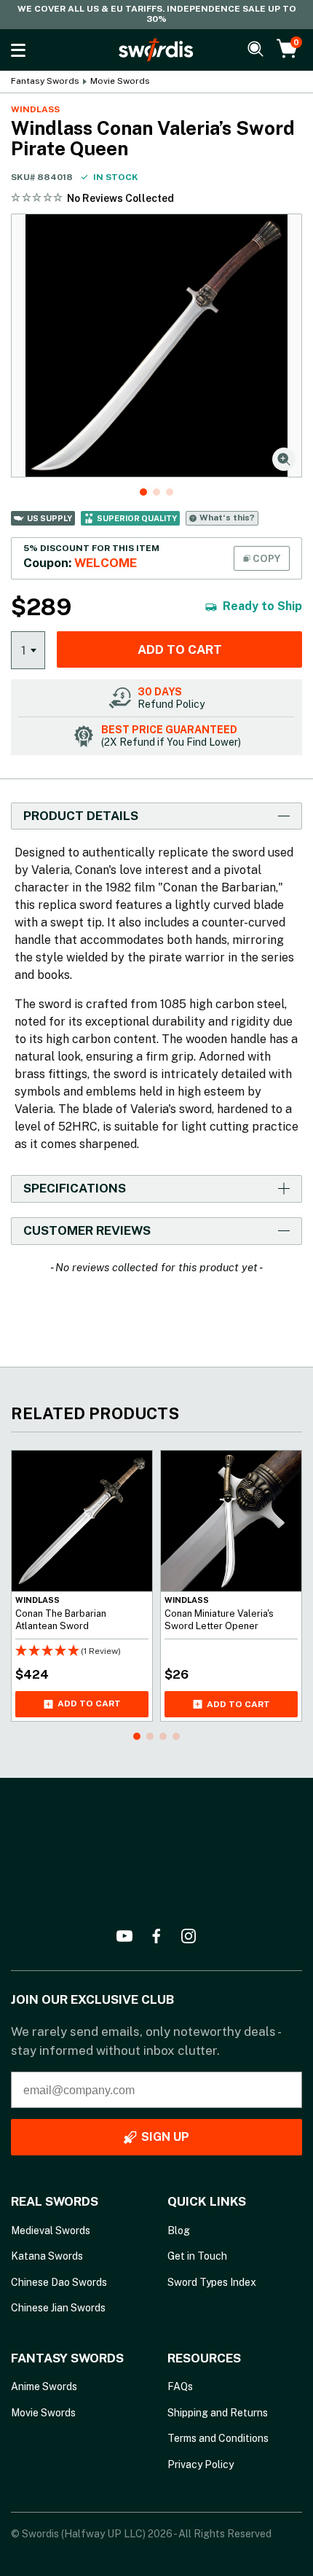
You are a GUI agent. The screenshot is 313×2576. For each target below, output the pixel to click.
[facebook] (156, 1936)
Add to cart (180, 649)
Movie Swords (120, 81)
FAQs (180, 2386)
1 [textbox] (24, 650)
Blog (179, 2230)
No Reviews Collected (120, 198)
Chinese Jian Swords (58, 2308)
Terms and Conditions (218, 2438)
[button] (143, 492)
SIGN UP (165, 2137)
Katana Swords (47, 2256)
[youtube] (124, 1936)
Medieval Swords (51, 2230)
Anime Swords (44, 2386)
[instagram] (189, 1936)
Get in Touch (197, 2256)
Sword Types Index (212, 2282)
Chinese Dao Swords (59, 2282)
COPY (265, 558)
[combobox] (28, 649)
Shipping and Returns (218, 2413)
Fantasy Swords (45, 81)
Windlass (35, 109)
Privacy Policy (201, 2464)
